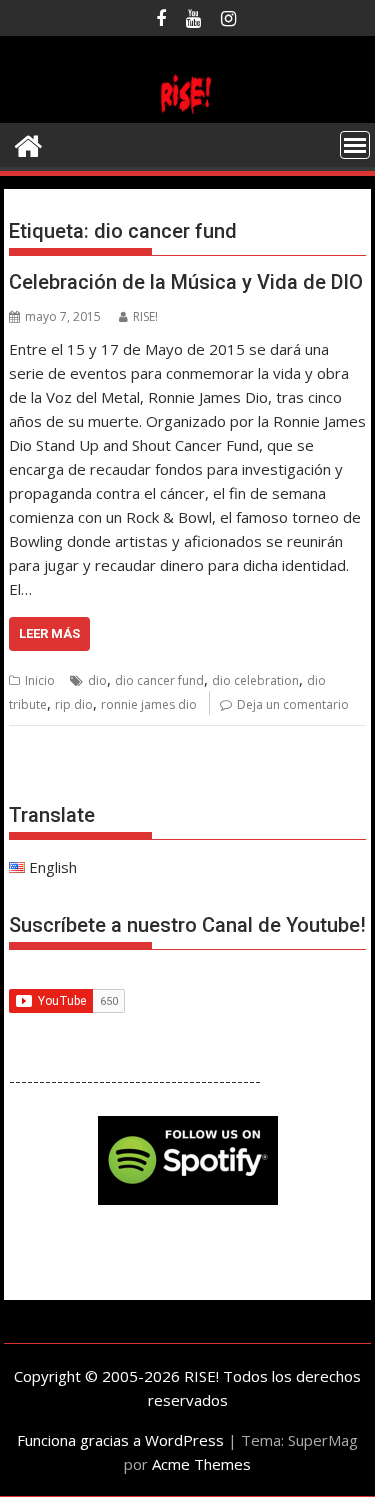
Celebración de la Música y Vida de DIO (186, 282)
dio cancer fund (159, 680)
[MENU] (355, 145)
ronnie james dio (149, 704)
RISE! (145, 316)
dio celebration (255, 680)
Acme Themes (201, 1464)
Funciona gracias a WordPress (120, 1440)
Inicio (40, 680)
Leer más (49, 633)
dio (97, 680)
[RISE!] (188, 111)
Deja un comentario (293, 704)
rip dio (74, 704)
